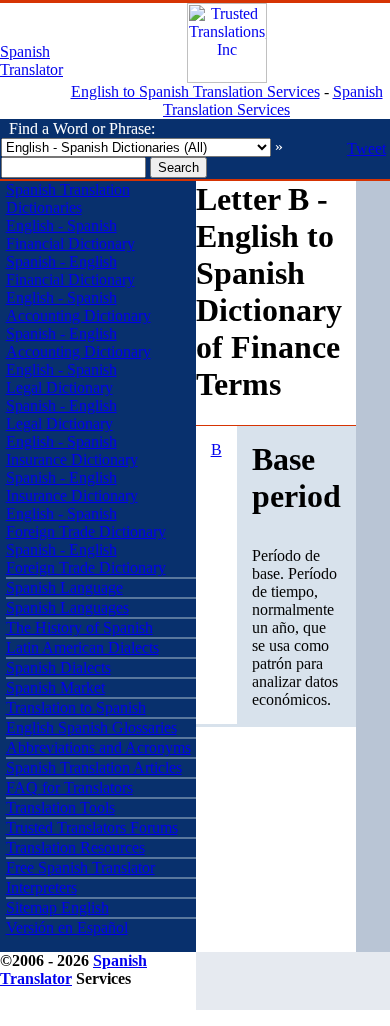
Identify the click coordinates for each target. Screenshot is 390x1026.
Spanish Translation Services (273, 100)
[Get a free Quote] (227, 77)
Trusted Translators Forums (92, 827)
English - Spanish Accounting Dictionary (78, 306)
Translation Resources (75, 847)
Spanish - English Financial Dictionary (70, 270)
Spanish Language (64, 587)
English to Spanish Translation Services (195, 91)
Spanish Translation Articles (94, 767)
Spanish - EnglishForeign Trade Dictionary (86, 558)
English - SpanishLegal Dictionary (61, 378)
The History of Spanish (79, 627)
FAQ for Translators (69, 787)
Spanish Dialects (58, 667)
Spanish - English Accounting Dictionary (78, 342)
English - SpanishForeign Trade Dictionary (86, 522)
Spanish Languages (67, 607)
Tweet (366, 148)
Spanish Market (55, 687)
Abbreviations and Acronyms (98, 747)
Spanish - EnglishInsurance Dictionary (72, 486)
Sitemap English (57, 907)
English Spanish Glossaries (91, 727)
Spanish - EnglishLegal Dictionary (61, 414)
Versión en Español (67, 927)
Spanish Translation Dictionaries (68, 198)
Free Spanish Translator (80, 867)
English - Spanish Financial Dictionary (70, 234)
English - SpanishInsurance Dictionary (72, 450)
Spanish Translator (31, 60)
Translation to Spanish (76, 707)
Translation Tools (60, 807)
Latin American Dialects (82, 647)
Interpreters (41, 887)
